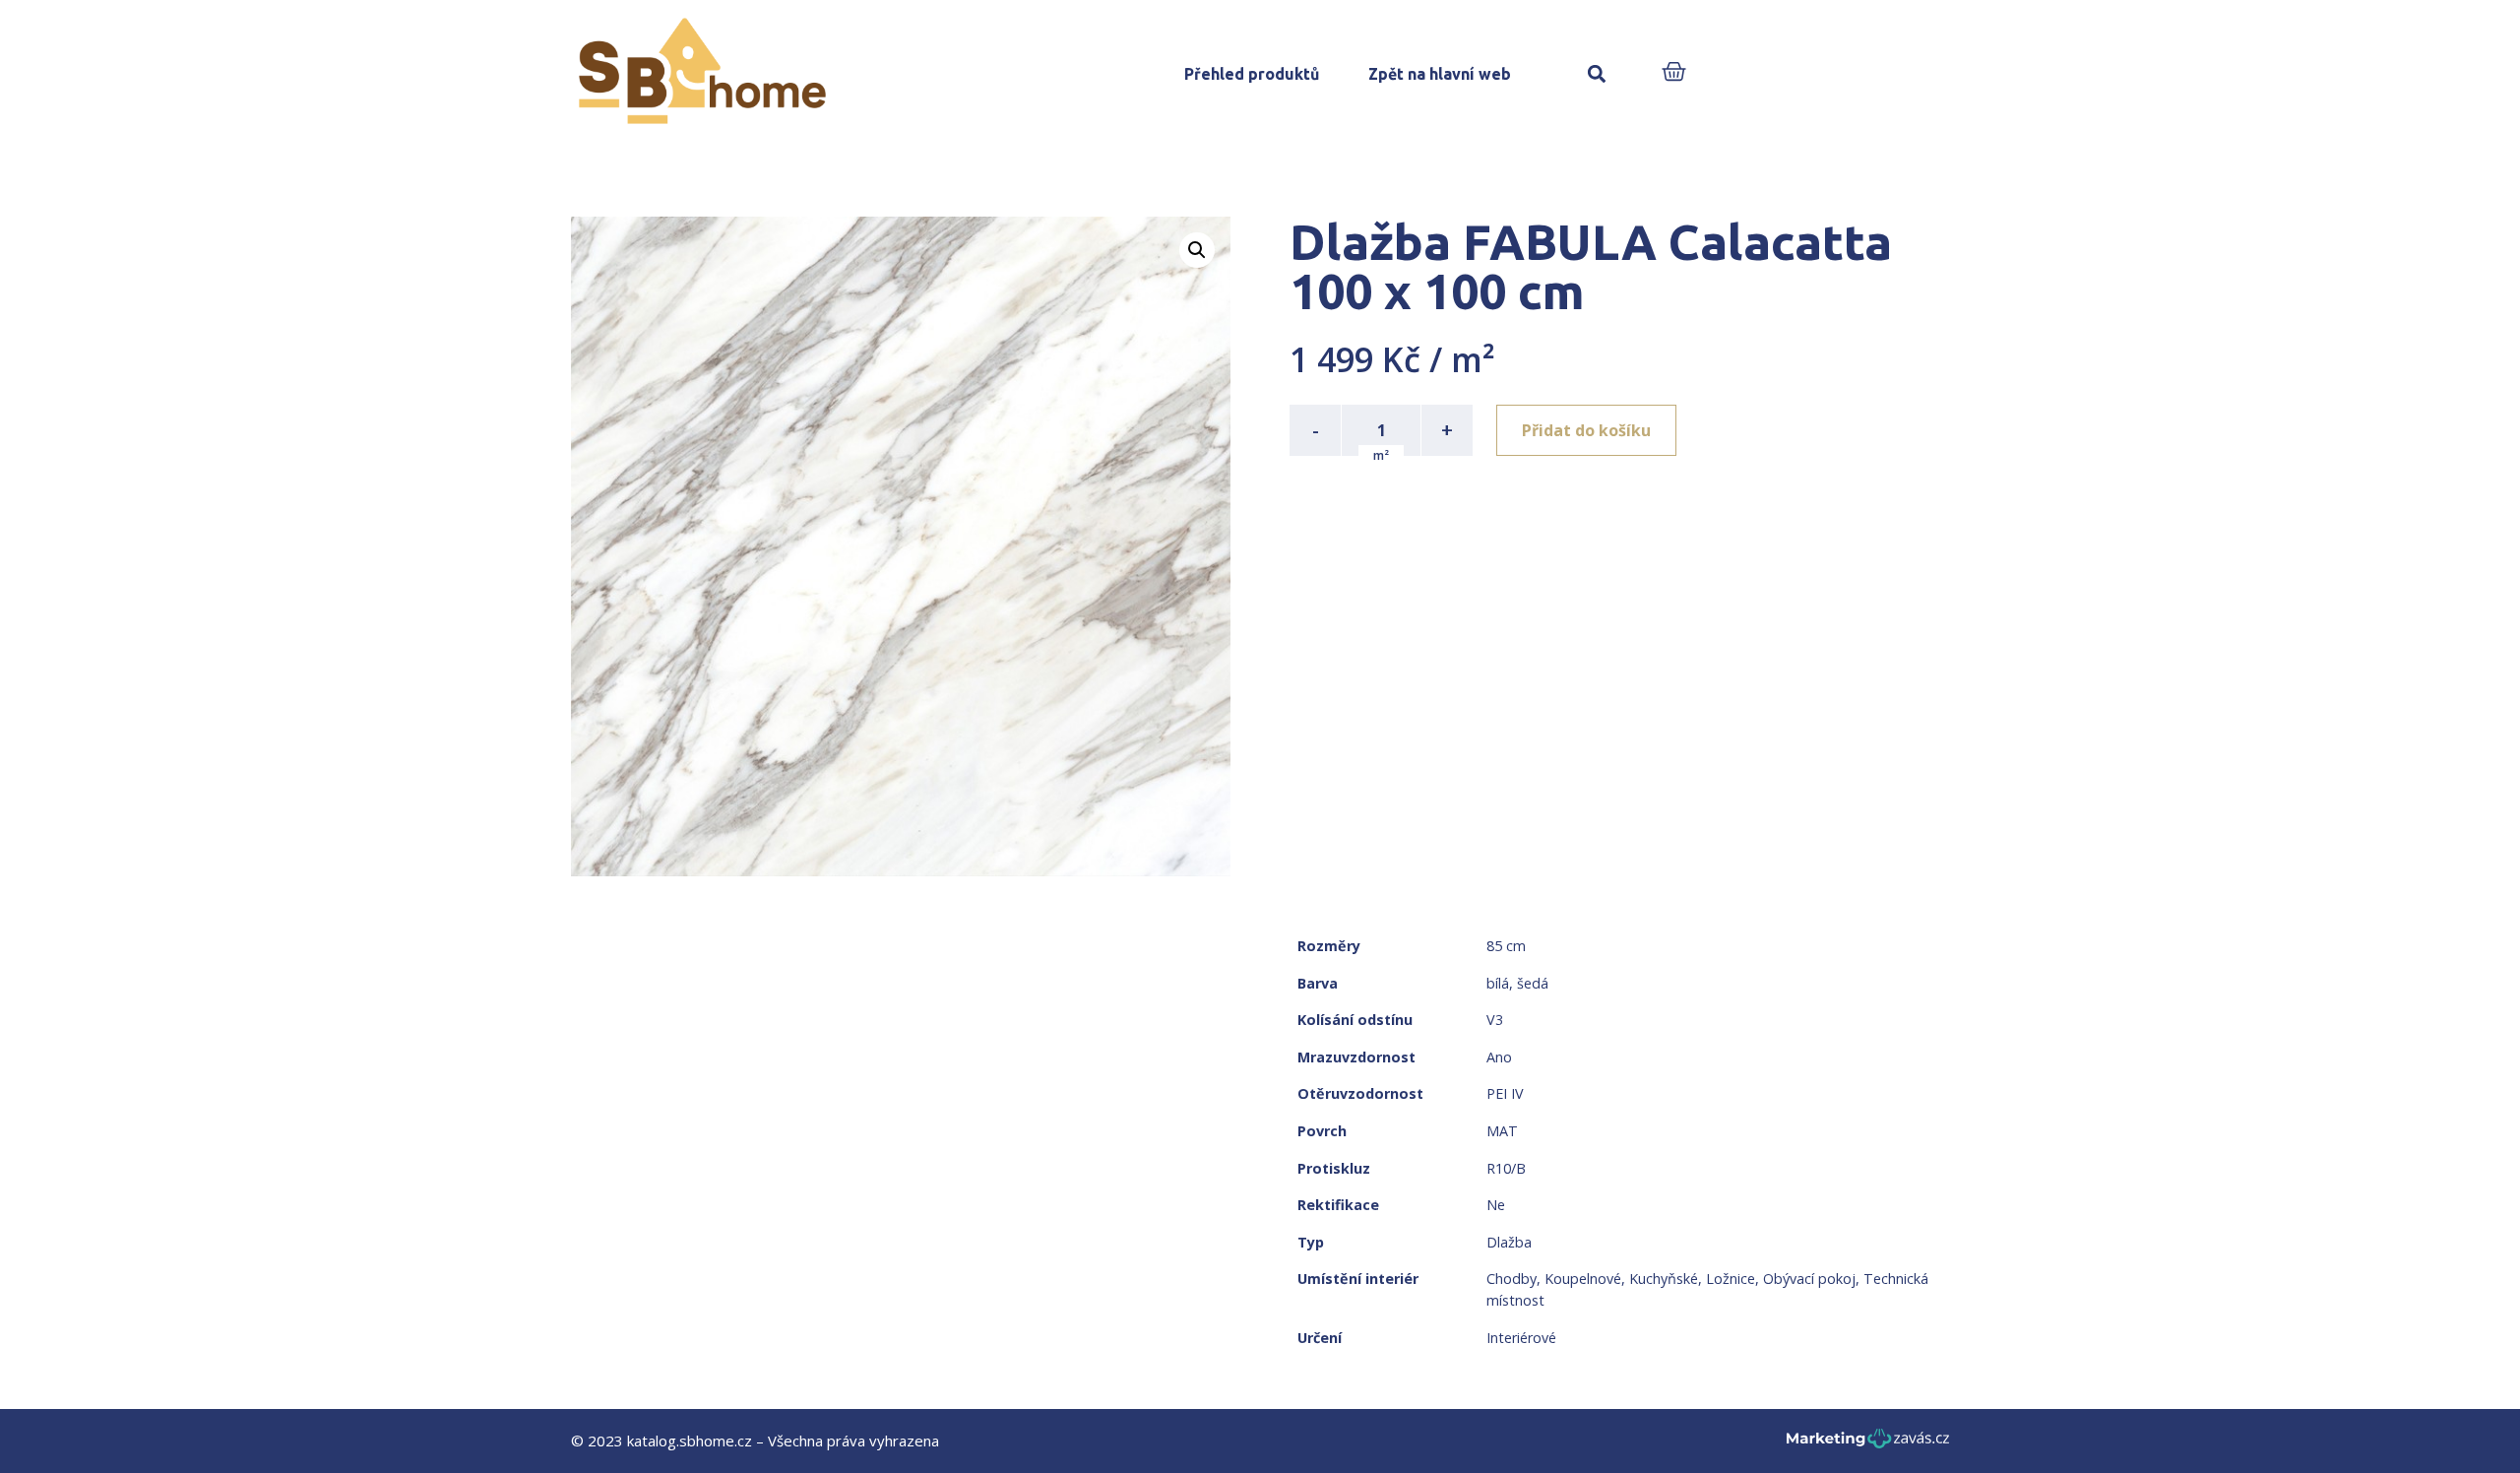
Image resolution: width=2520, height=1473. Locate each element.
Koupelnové (1583, 1279)
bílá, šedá (1517, 983)
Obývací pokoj (1809, 1279)
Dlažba (1509, 1242)
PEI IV (1505, 1093)
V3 (1495, 1020)
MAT (1502, 1131)
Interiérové (1521, 1338)
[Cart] (1674, 73)
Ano (1499, 1057)
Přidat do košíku (1586, 430)
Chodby (1512, 1279)
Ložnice (1731, 1279)
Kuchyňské (1664, 1279)
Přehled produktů (1252, 74)
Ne (1496, 1205)
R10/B (1506, 1168)
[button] (1596, 74)
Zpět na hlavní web (1440, 74)
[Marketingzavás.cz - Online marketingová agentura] (1868, 1444)
